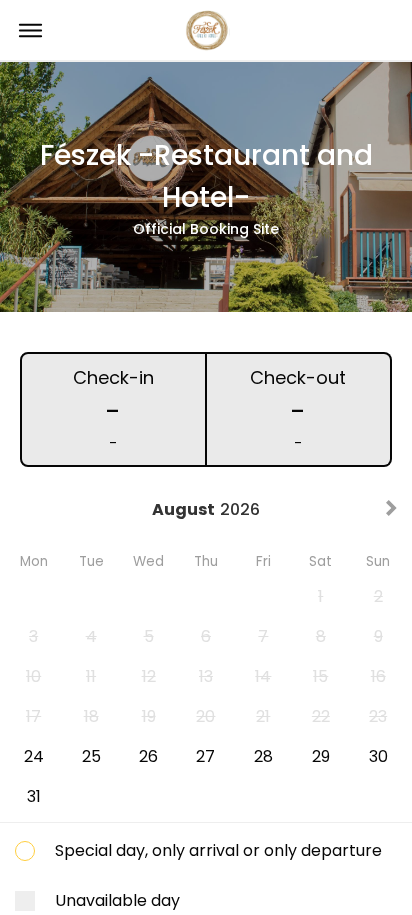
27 (205, 756)
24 (34, 756)
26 (148, 756)
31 (34, 796)
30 (378, 756)
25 (91, 756)
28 (263, 756)
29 (321, 756)
